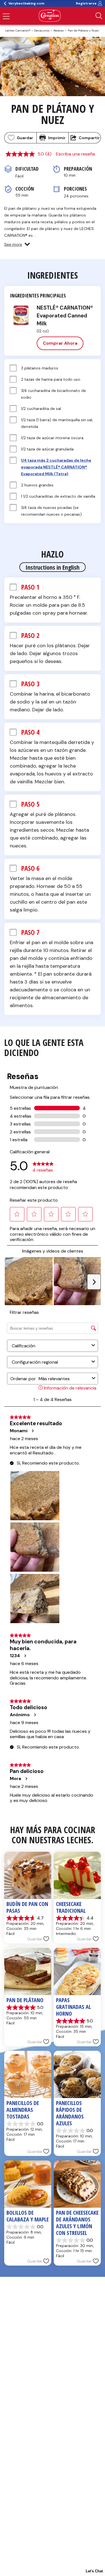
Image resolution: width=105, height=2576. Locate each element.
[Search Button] (99, 16)
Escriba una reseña (75, 154)
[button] (17, 244)
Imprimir (57, 138)
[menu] (6, 17)
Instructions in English (53, 567)
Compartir (89, 138)
